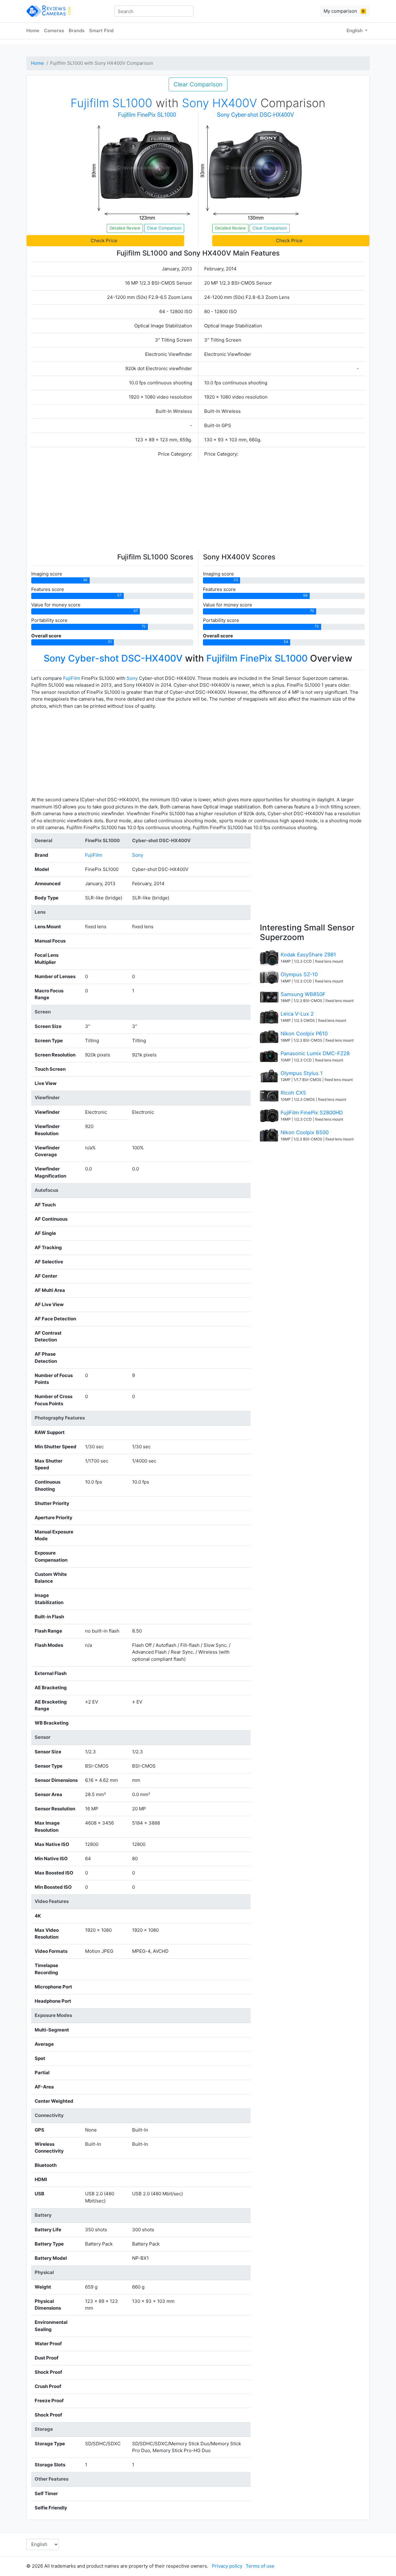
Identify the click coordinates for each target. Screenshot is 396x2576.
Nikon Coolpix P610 (304, 1034)
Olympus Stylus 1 (302, 1073)
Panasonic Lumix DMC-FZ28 (315, 1053)
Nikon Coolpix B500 (305, 1132)
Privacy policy (227, 2566)
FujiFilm (72, 678)
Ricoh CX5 (293, 1093)
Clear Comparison (198, 84)
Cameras (54, 31)
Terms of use (260, 2566)
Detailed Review (125, 228)
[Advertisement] (198, 507)
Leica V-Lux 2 (297, 1014)
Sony (132, 678)
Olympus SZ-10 (299, 974)
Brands (77, 31)
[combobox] (154, 11)
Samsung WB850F (303, 994)
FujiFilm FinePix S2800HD (312, 1113)
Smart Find (101, 31)
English (355, 31)
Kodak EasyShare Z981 (308, 955)
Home (33, 31)
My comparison (344, 11)
